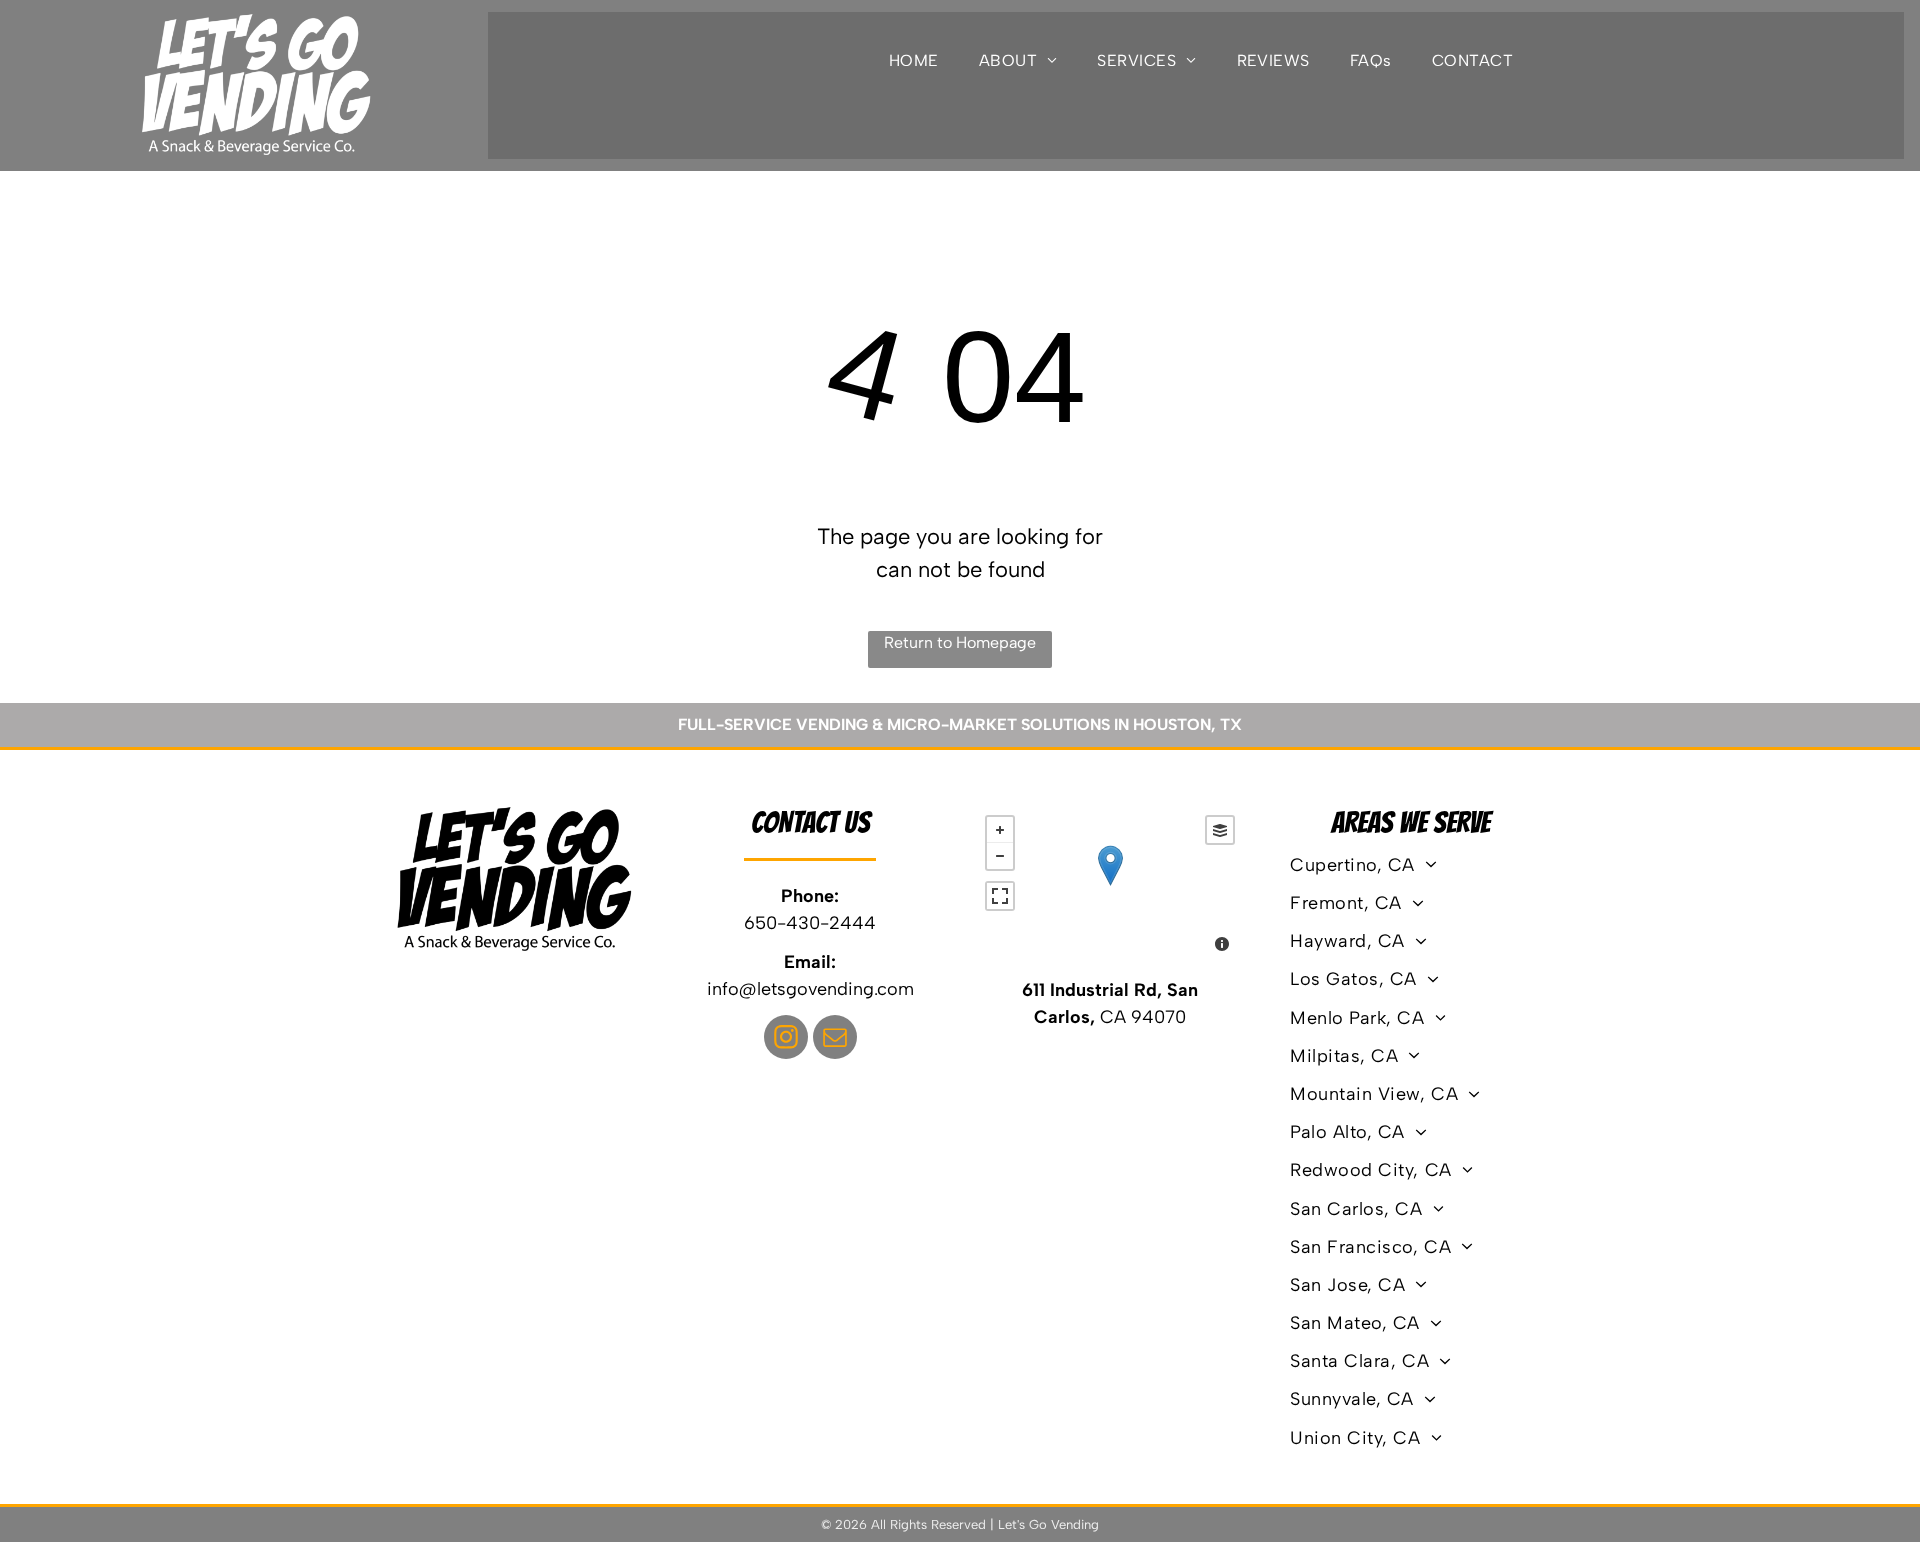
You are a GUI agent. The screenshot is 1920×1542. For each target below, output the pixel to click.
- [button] (1000, 856)
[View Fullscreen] (1000, 896)
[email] (835, 1039)
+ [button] (1000, 830)
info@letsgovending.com (810, 989)
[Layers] (1220, 830)
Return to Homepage (960, 642)
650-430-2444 (810, 923)
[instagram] (786, 1039)
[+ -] (1110, 886)
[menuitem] (914, 61)
